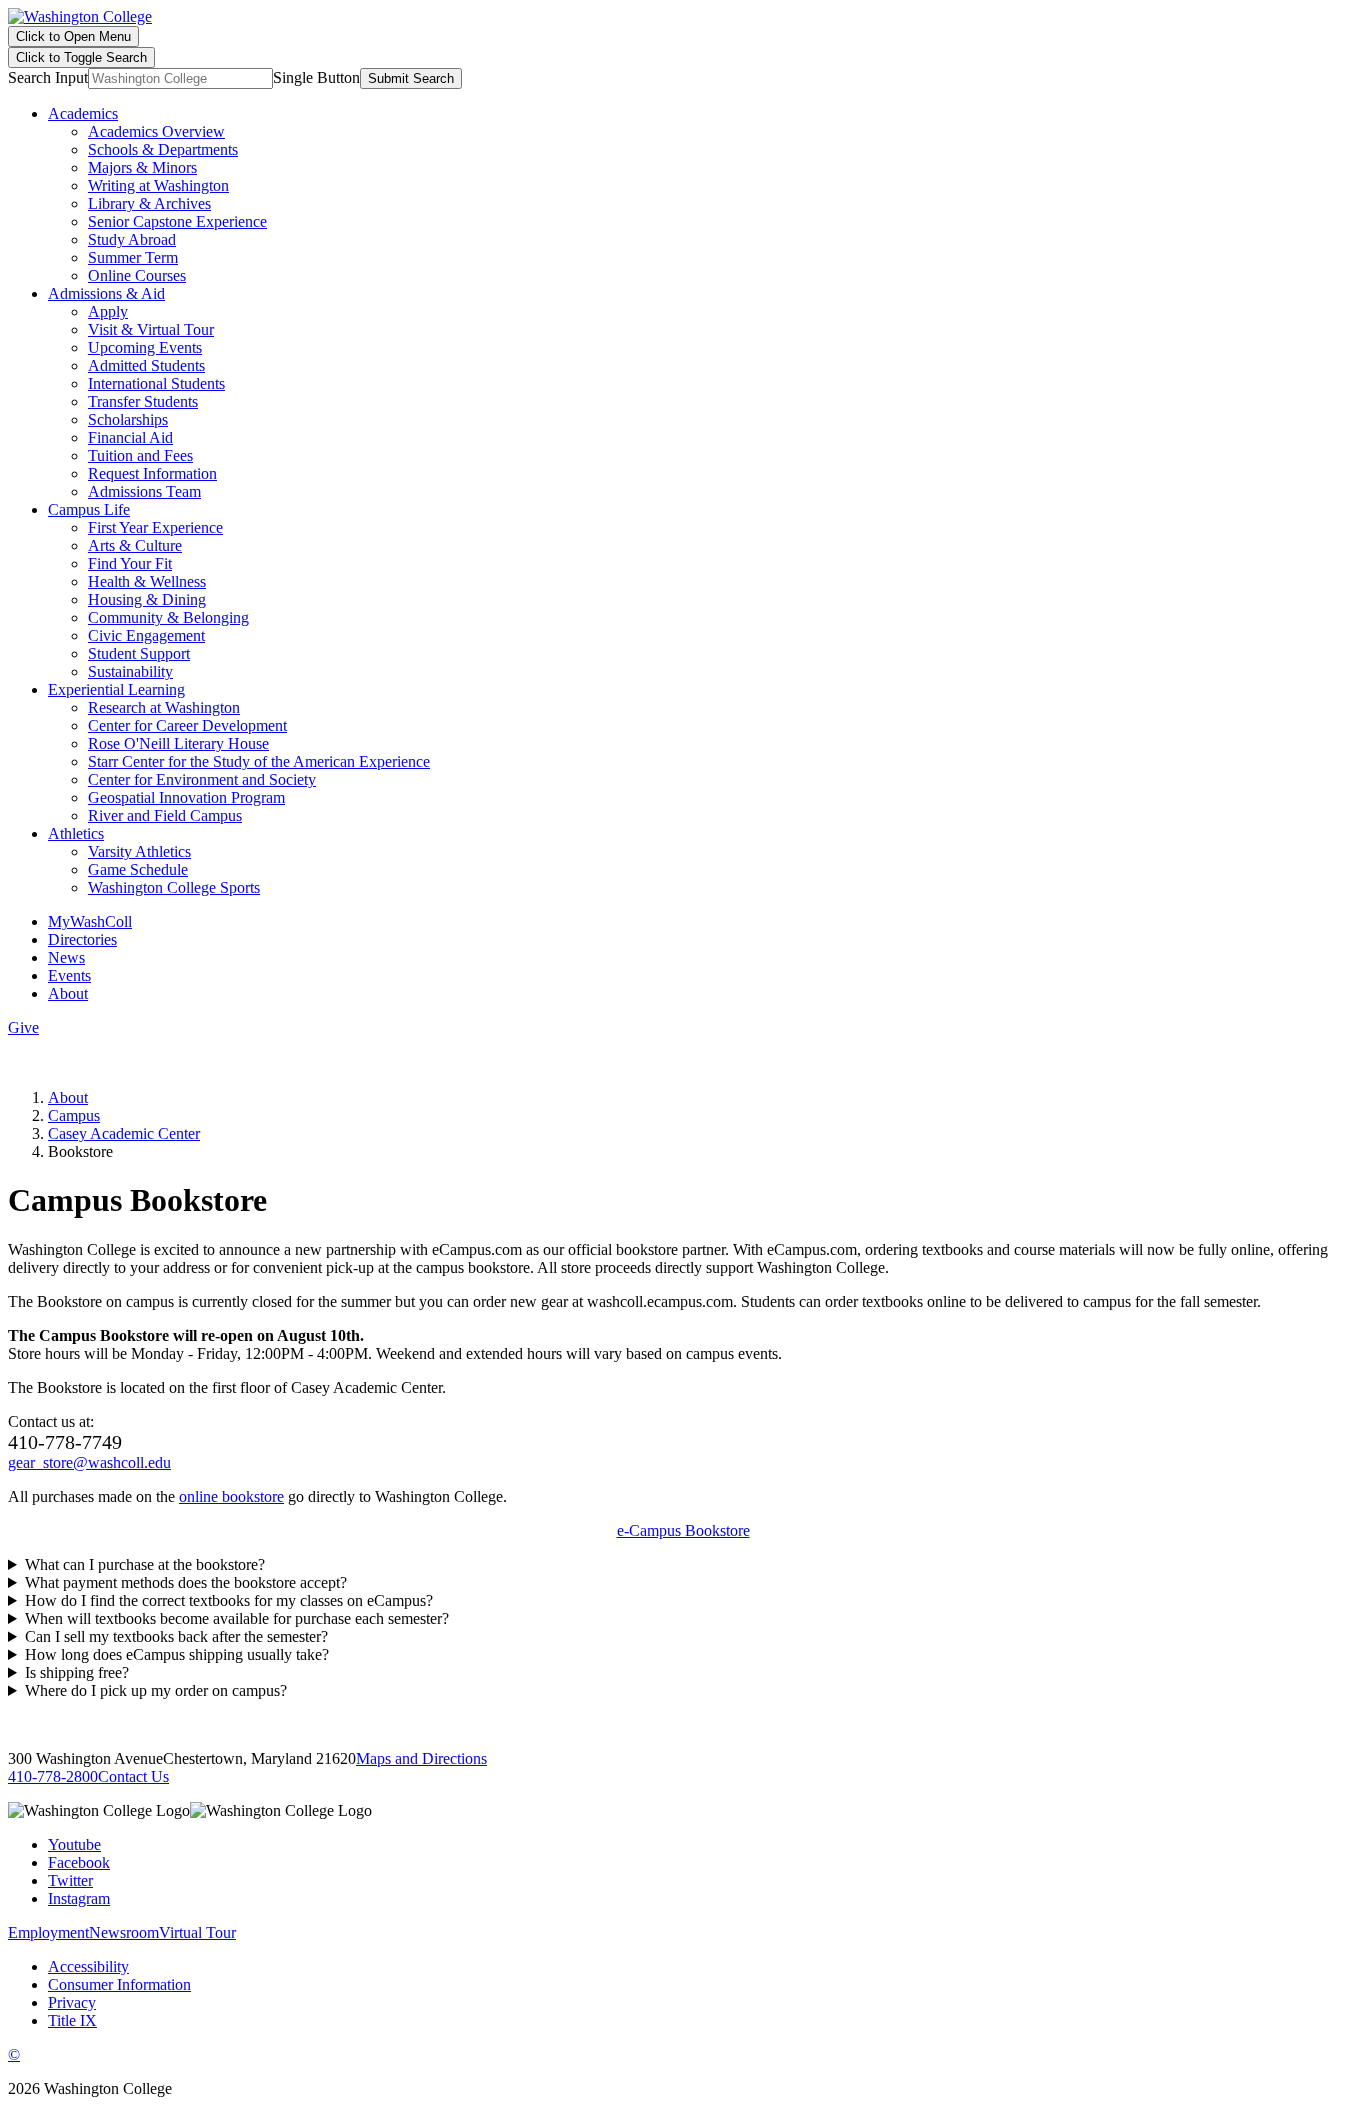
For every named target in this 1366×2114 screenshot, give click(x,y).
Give (23, 1027)
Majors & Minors (142, 167)
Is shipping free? (77, 1672)
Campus (74, 1115)
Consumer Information (119, 1984)
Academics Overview (156, 131)
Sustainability (130, 671)
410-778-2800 (53, 1776)
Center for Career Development (187, 725)
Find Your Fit (130, 563)
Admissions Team (144, 491)
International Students (156, 383)
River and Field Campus (165, 815)
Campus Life (89, 509)
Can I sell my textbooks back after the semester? (176, 1636)
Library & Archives (149, 203)
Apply (108, 311)
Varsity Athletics (139, 851)
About (68, 993)
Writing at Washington (158, 185)
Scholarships (128, 419)
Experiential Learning (116, 689)
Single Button (316, 77)
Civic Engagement (146, 635)
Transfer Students (143, 401)
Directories (82, 939)
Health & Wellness (147, 581)
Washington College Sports (174, 887)
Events (69, 975)
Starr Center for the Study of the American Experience (259, 761)
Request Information (152, 473)
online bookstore (231, 1496)
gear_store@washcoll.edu (89, 1462)
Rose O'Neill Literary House (178, 743)
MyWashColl (90, 921)
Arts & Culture (135, 545)
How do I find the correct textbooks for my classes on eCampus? (229, 1600)
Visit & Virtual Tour (151, 329)
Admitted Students (146, 365)
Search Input (48, 77)
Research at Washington (164, 707)
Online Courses (137, 275)
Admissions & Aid (106, 293)
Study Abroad (132, 239)
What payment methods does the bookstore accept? (186, 1582)
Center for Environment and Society (202, 779)
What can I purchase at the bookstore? (145, 1564)
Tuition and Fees (140, 455)
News (66, 957)
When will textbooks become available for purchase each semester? (237, 1618)
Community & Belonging (168, 617)
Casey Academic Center (124, 1133)
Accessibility (88, 1966)
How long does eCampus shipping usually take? (177, 1654)
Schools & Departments (163, 149)
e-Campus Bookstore (683, 1530)
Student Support (139, 653)
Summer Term (133, 257)
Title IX (72, 2020)
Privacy (72, 2002)
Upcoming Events (145, 347)
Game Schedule (138, 869)
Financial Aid (130, 437)
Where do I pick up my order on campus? (156, 1690)
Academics (83, 113)
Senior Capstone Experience (177, 221)
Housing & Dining (147, 599)
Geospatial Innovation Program (186, 797)
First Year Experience (155, 527)
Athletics (76, 833)
